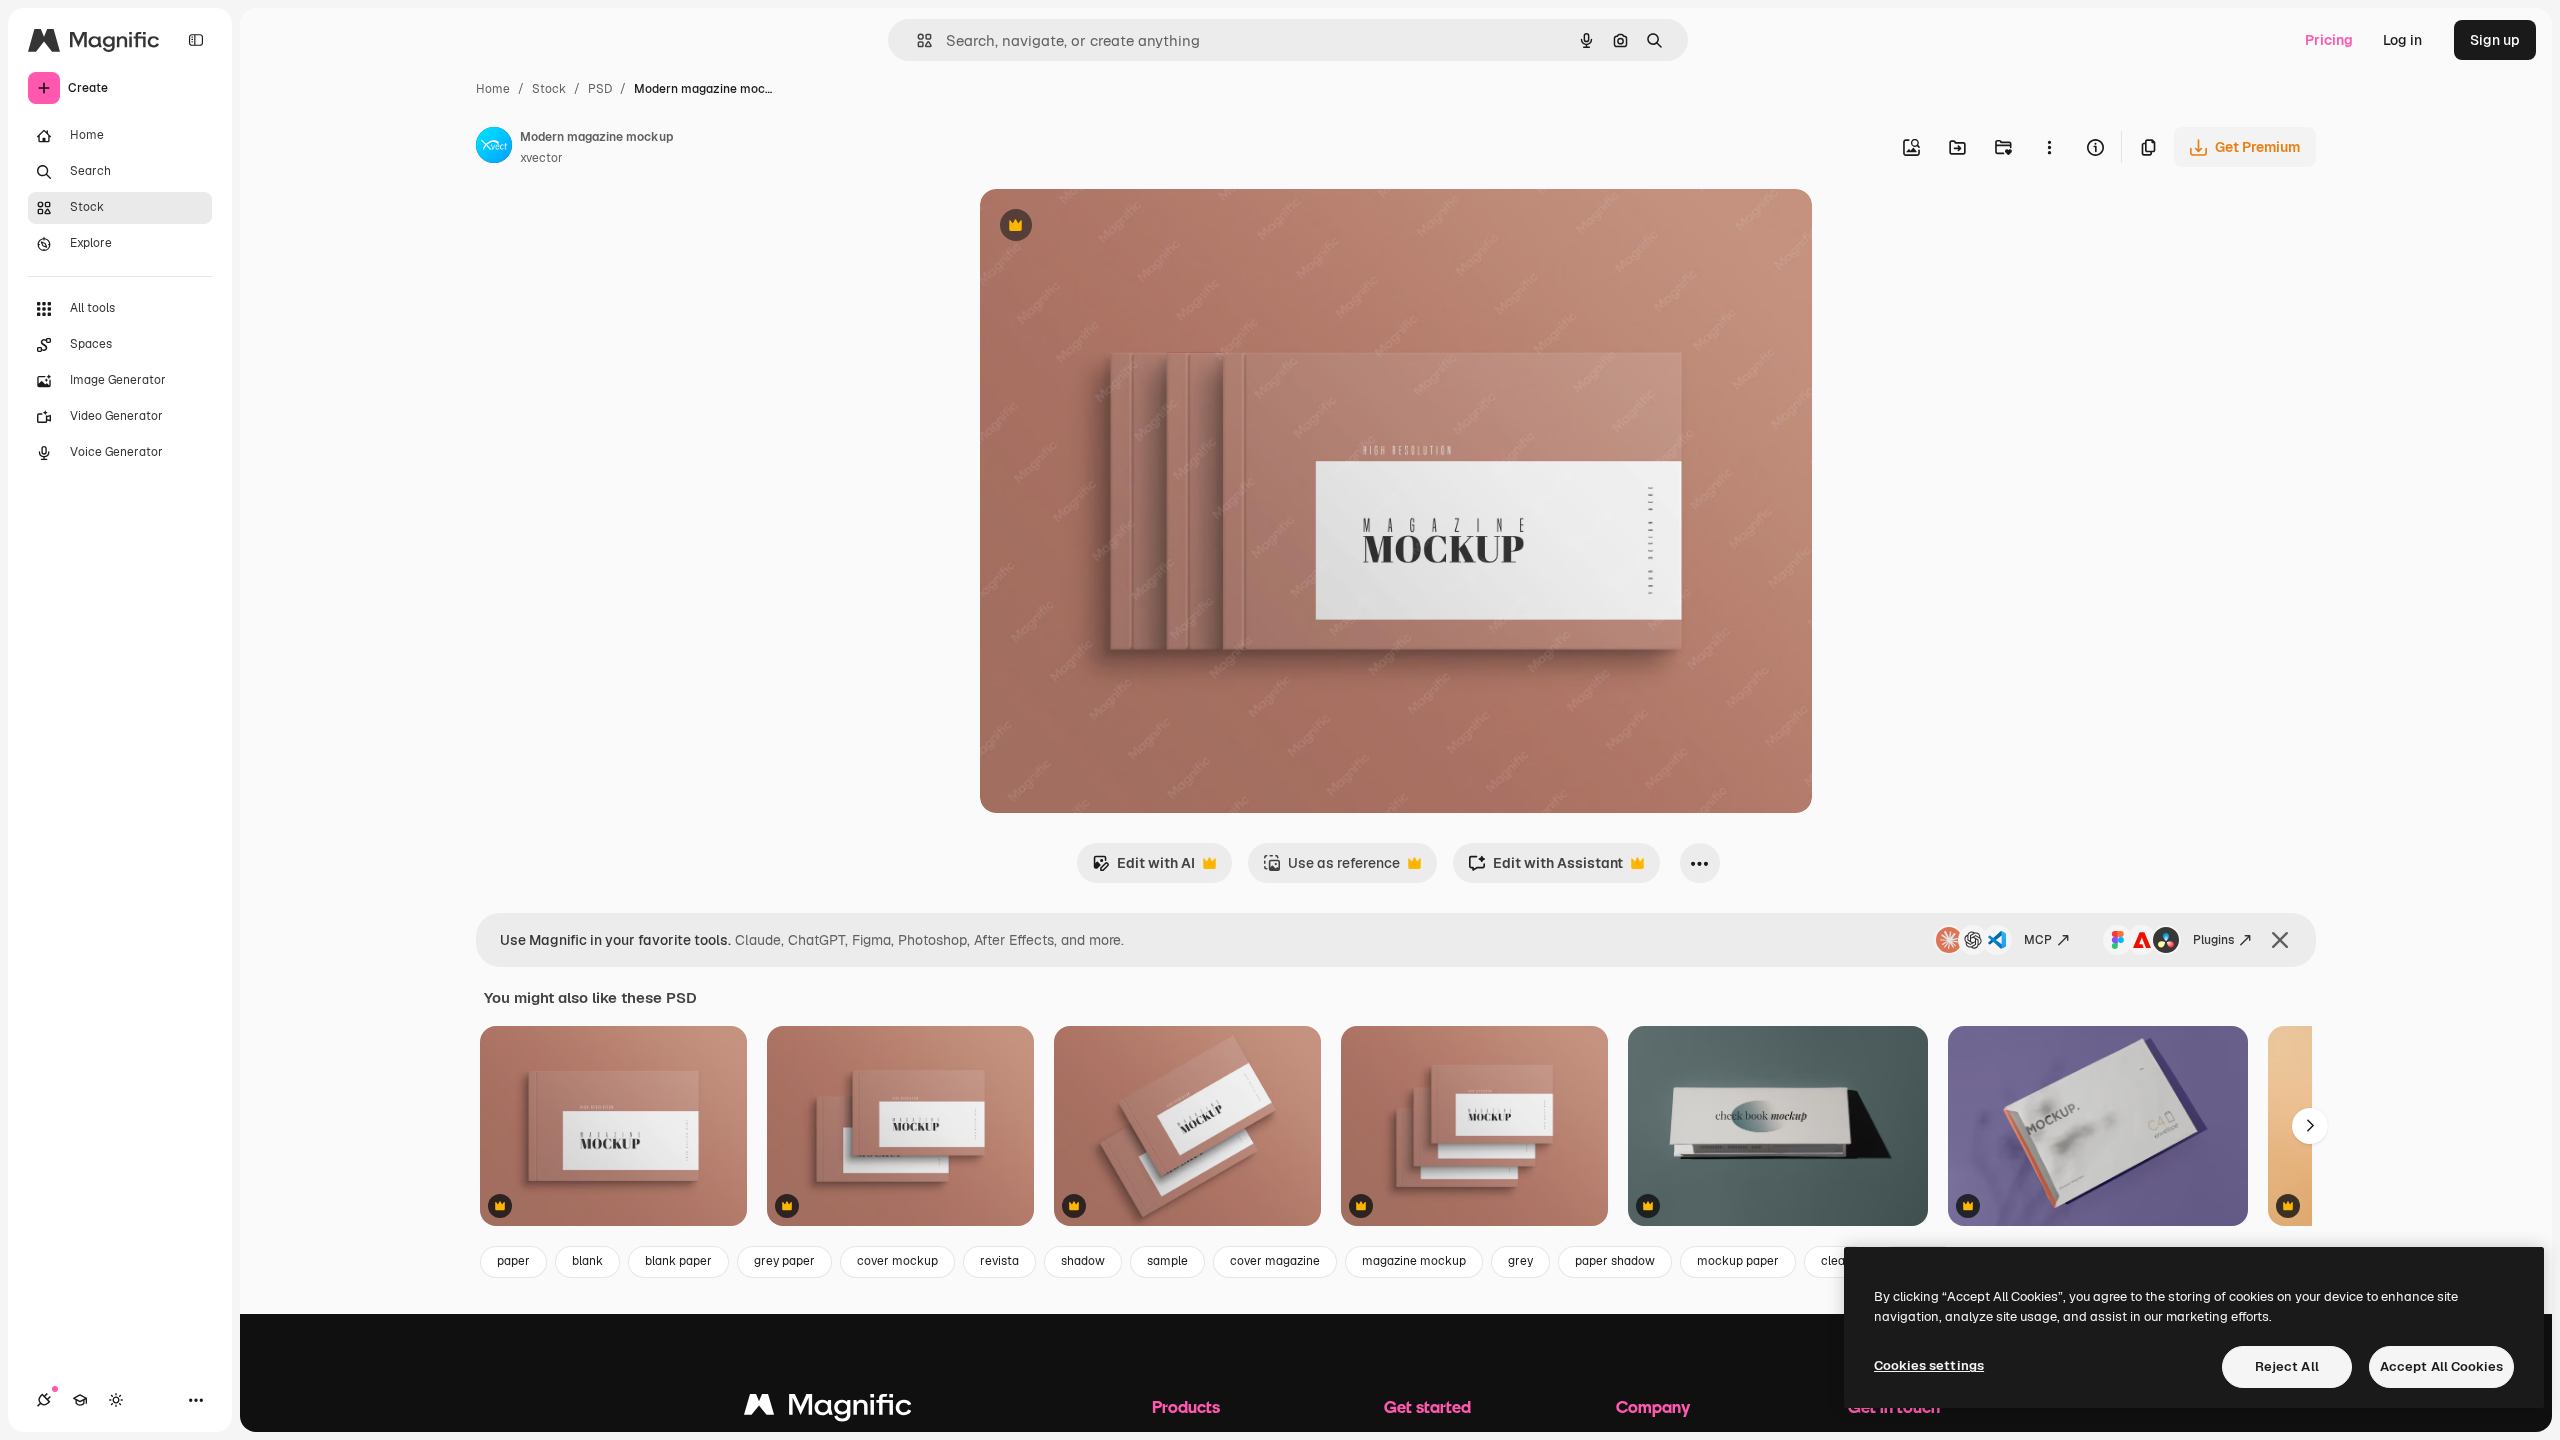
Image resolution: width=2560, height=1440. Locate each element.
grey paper (784, 1261)
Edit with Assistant (1545, 868)
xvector (541, 158)
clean (1836, 1261)
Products (1186, 1406)
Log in (2402, 40)
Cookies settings (1929, 1365)
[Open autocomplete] (916, 40)
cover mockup (897, 1261)
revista (999, 1261)
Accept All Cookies (2441, 1366)
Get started (1427, 1406)
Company (1653, 1406)
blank (587, 1261)
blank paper (678, 1261)
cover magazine (1275, 1261)
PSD (600, 89)
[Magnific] (828, 1409)
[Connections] (44, 1400)
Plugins (2213, 940)
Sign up (2495, 40)
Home (493, 89)
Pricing (2329, 40)
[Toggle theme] (116, 1400)
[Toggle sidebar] (196, 40)
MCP (2038, 940)
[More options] (2049, 147)
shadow (1083, 1261)
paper (513, 1261)
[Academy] (80, 1400)
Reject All (2287, 1366)
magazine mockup (1414, 1261)
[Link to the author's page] (494, 148)
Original (1108, 227)
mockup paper (1738, 1261)
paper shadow (1615, 1261)
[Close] (2280, 940)
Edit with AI (1143, 868)
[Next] (2310, 1126)
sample (1167, 1261)
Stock (549, 89)
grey (1520, 1261)
